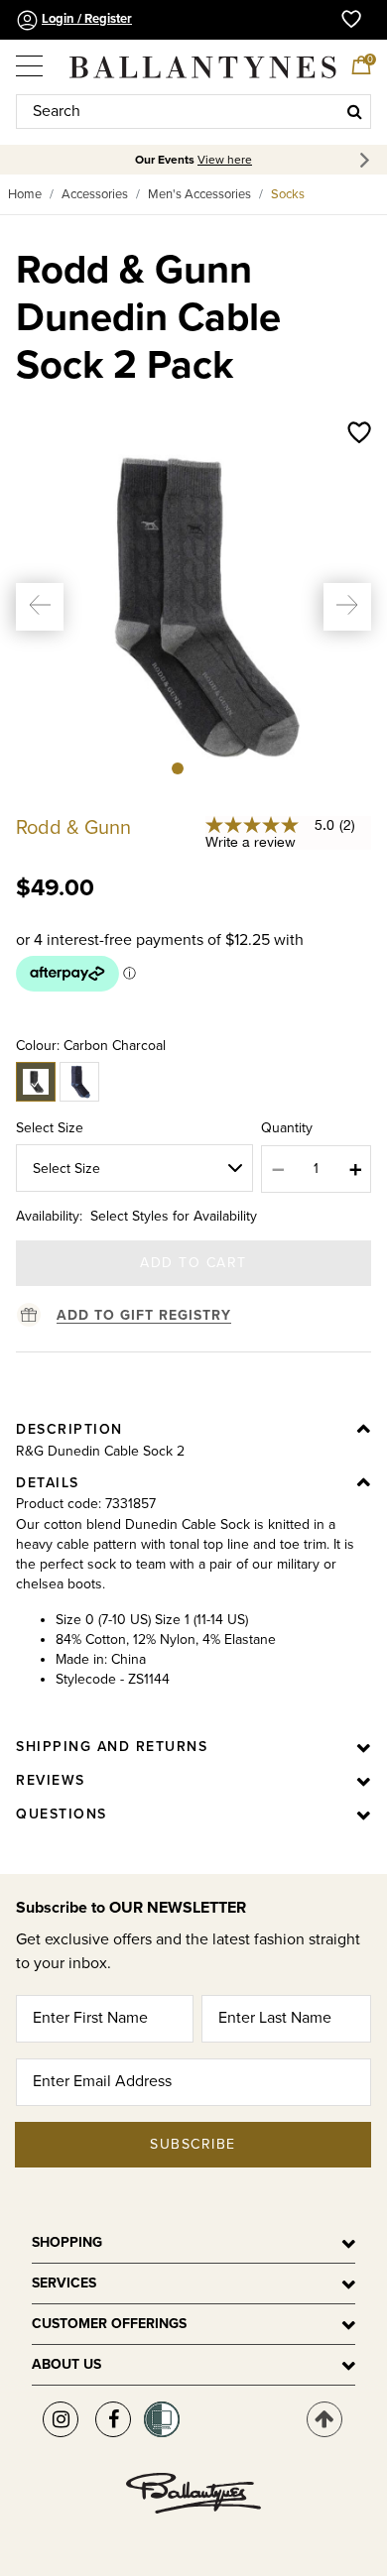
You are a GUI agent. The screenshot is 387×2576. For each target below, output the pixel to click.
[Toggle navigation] (31, 59)
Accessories (95, 194)
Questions (62, 1814)
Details (48, 1483)
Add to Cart (193, 1263)
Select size (50, 1128)
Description (69, 1429)
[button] (40, 607)
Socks (288, 194)
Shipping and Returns (112, 1747)
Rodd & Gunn (73, 828)
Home (25, 194)
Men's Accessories (199, 194)
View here (225, 160)
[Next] (368, 160)
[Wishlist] (359, 434)
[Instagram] (61, 2419)
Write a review (251, 842)
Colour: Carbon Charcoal (91, 1046)
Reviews (51, 1780)
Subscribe (193, 2144)
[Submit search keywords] (355, 111)
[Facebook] (113, 2419)
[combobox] (193, 112)
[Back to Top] (324, 2419)
